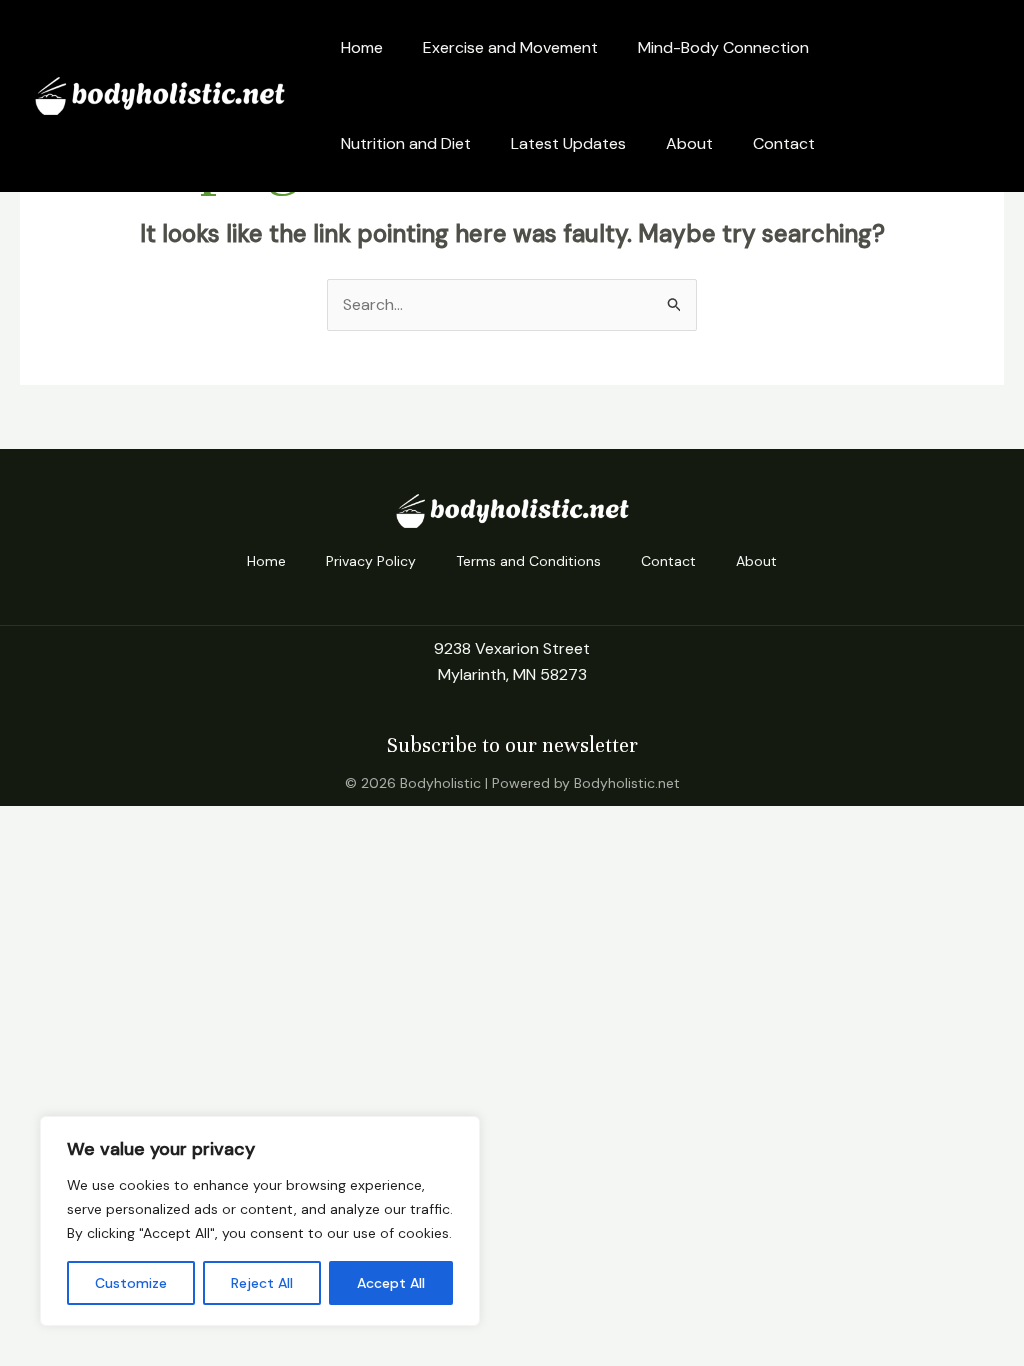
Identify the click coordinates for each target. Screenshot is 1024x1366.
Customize (131, 1283)
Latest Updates (568, 143)
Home (362, 47)
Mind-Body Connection (723, 47)
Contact (784, 143)
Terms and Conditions (528, 561)
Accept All (391, 1283)
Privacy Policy (371, 561)
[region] (260, 1221)
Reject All (262, 1283)
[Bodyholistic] (160, 94)
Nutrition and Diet (406, 143)
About (689, 143)
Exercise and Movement (510, 47)
